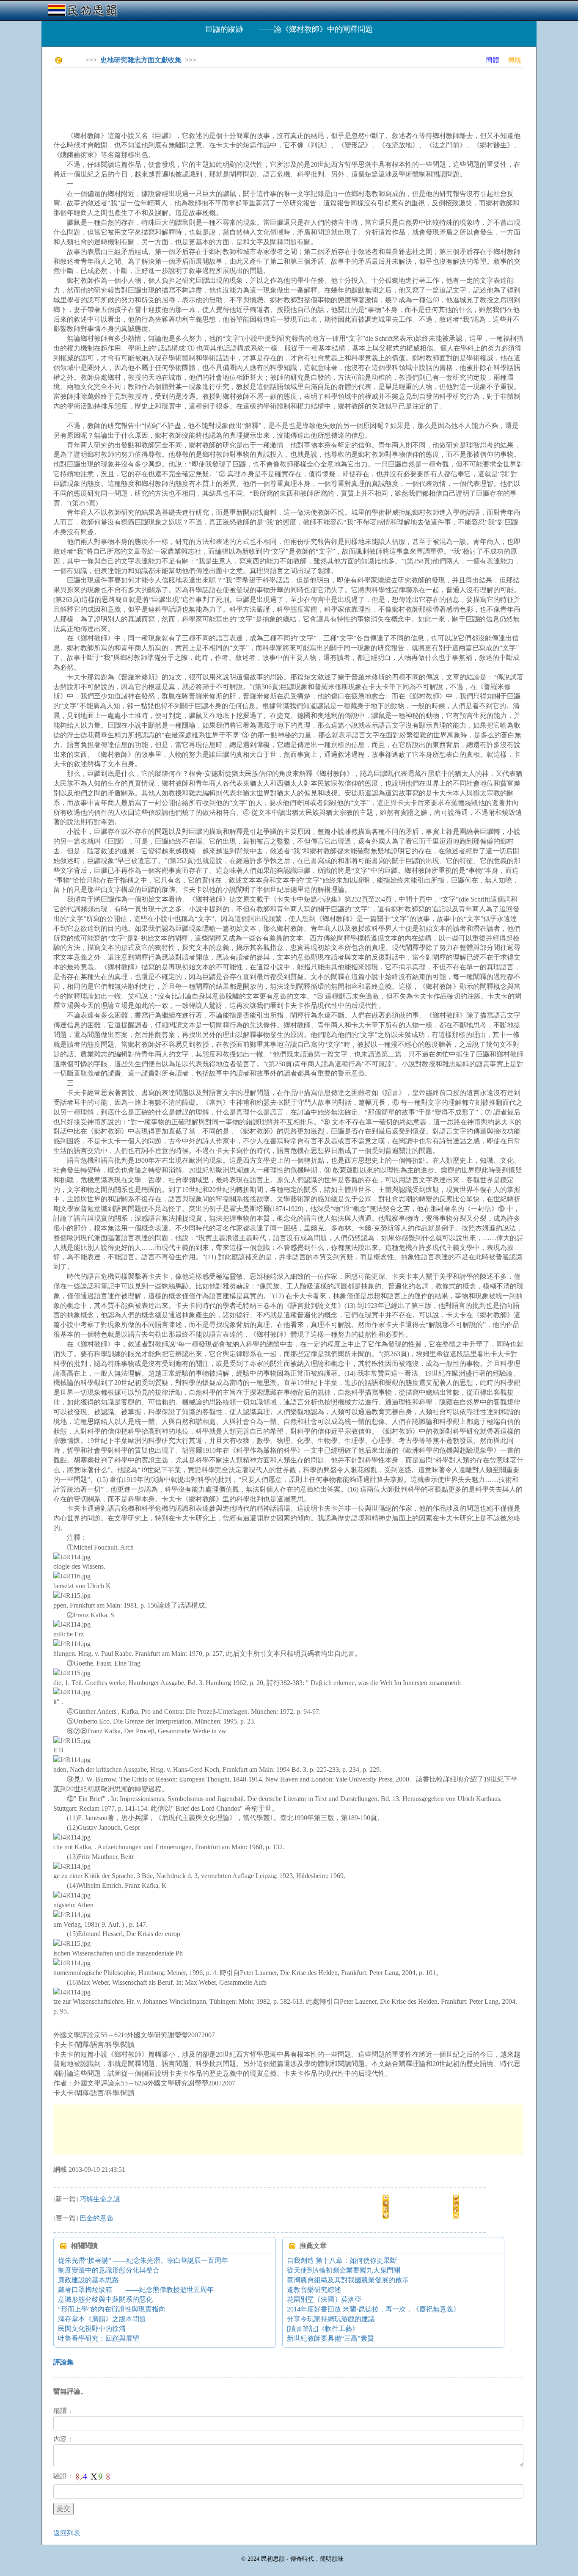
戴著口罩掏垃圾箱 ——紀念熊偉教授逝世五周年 (136, 2290)
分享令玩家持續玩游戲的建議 (331, 2319)
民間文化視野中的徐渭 (92, 2329)
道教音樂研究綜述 (314, 2290)
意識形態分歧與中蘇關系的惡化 (105, 2299)
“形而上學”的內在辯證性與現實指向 (112, 2309)
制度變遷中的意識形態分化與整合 (109, 2270)
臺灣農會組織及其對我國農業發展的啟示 (348, 2280)
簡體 (493, 60)
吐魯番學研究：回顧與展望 (99, 2338)
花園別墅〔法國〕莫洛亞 (324, 2299)
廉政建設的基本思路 (88, 2280)
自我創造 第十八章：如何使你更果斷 (342, 2260)
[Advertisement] (207, 93)
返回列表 (67, 2533)
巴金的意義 (96, 2218)
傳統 (515, 60)
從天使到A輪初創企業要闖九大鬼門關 (344, 2270)
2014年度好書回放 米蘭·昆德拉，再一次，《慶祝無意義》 (373, 2309)
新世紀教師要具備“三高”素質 (330, 2338)
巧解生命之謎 (100, 2199)
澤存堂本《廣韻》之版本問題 (102, 2319)
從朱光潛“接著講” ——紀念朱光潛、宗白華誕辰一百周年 (143, 2260)
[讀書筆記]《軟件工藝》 (323, 2329)
